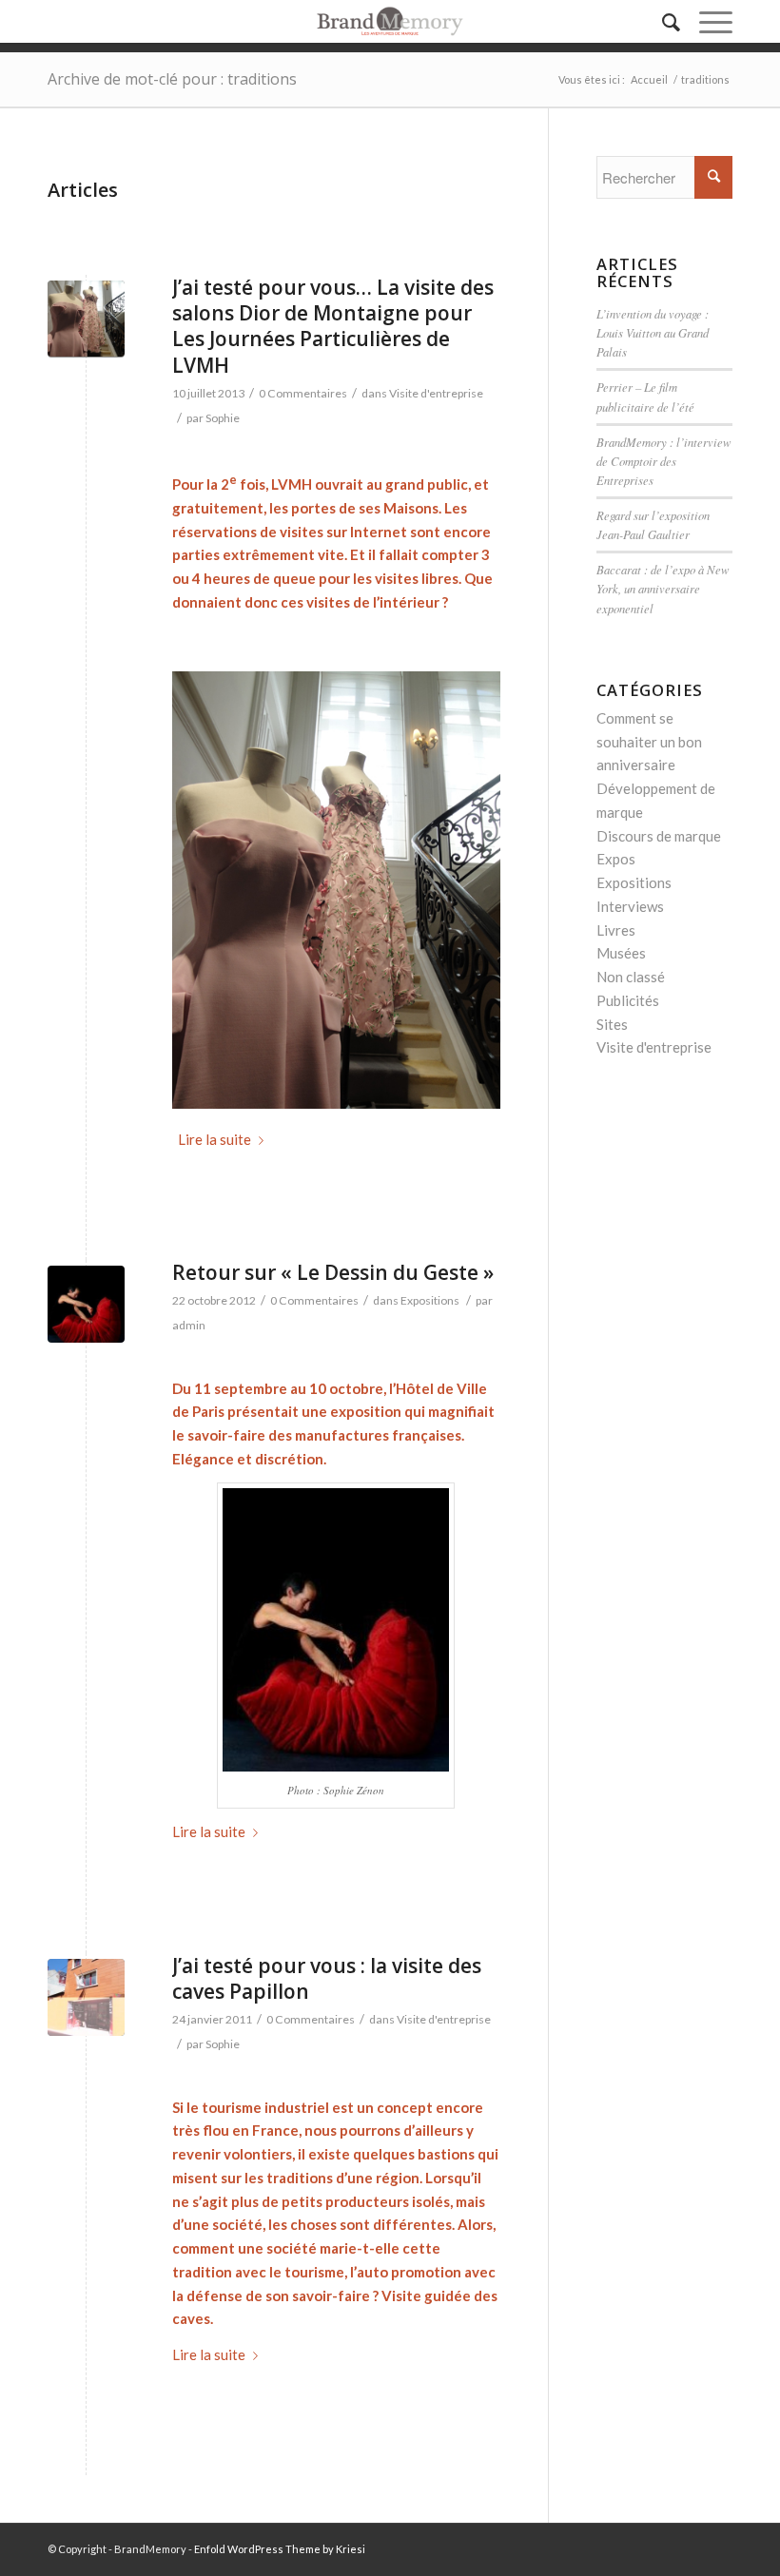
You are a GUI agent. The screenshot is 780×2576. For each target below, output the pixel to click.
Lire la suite (214, 1139)
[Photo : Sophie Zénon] (86, 1304)
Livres (616, 930)
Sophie (223, 418)
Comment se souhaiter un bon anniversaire (649, 742)
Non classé (631, 977)
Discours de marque (659, 836)
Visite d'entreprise (436, 393)
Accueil (649, 79)
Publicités (628, 1000)
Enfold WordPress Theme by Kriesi (280, 2549)
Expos (616, 859)
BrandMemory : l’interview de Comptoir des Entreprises (664, 461)
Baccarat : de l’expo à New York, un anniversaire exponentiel (663, 588)
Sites (612, 1024)
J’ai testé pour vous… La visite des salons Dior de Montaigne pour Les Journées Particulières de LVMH (333, 326)
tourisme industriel (265, 2107)
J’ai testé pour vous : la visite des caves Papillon (327, 1978)
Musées (621, 953)
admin (189, 1325)
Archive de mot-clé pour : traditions (172, 79)
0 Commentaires (303, 393)
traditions (300, 2178)
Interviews (630, 906)
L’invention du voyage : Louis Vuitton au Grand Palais (653, 332)
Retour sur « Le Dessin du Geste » (333, 1272)
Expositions (430, 1300)
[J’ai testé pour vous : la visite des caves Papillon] (86, 1997)
